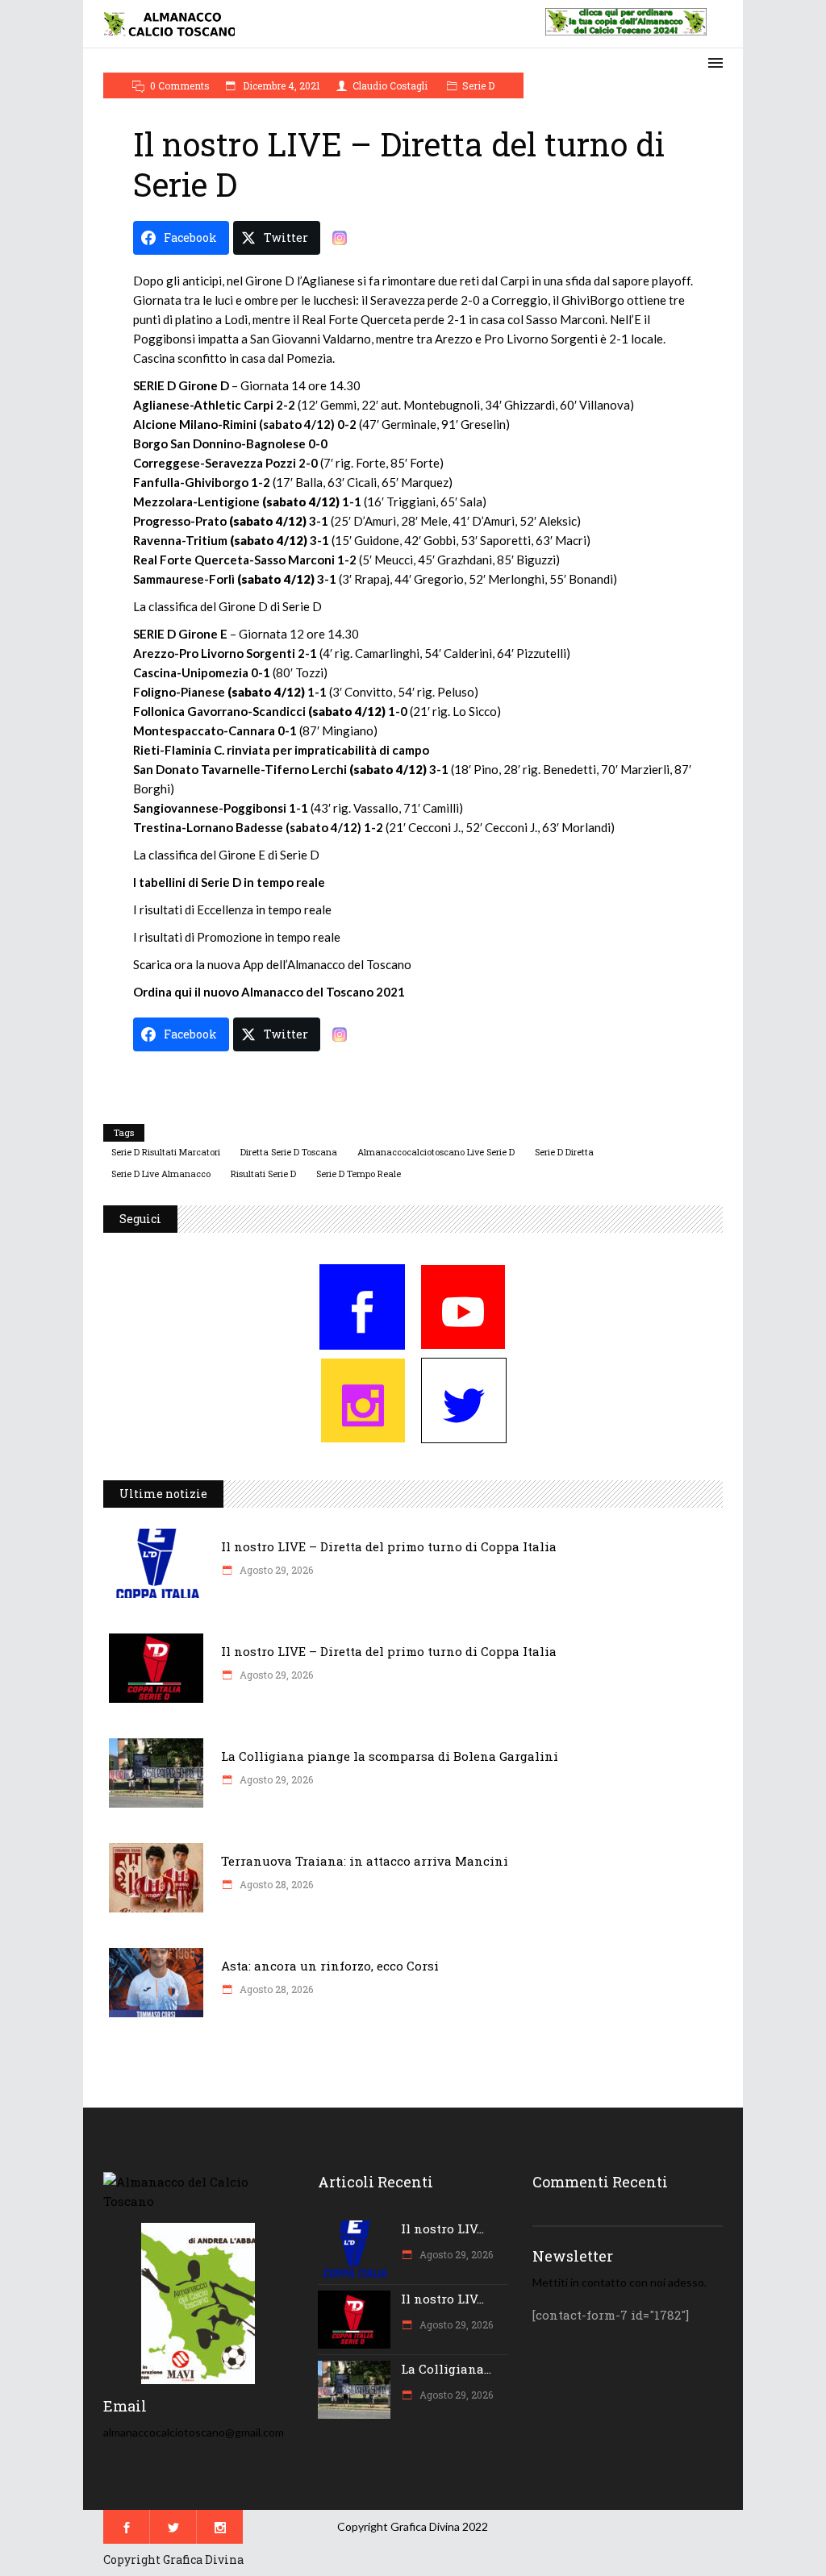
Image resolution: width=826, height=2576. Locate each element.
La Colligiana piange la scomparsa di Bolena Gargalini (390, 1756)
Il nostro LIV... (442, 2229)
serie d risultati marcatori (166, 1152)
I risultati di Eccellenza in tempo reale (232, 909)
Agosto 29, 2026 (275, 1570)
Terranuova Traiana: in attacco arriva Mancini (365, 1861)
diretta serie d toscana (289, 1152)
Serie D (478, 85)
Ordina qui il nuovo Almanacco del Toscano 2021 (269, 992)
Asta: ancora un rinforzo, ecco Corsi (330, 1966)
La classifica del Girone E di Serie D (226, 855)
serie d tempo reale (359, 1174)
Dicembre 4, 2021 (280, 85)
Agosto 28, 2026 (275, 1884)
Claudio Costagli (390, 85)
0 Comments (180, 85)
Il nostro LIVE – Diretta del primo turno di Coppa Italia (389, 1546)
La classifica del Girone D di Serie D (227, 606)
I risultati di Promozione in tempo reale (237, 937)
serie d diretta (564, 1152)
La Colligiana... (446, 2369)
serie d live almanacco (161, 1174)
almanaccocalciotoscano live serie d (436, 1152)
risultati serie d (263, 1174)
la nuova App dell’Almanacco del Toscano (303, 964)
